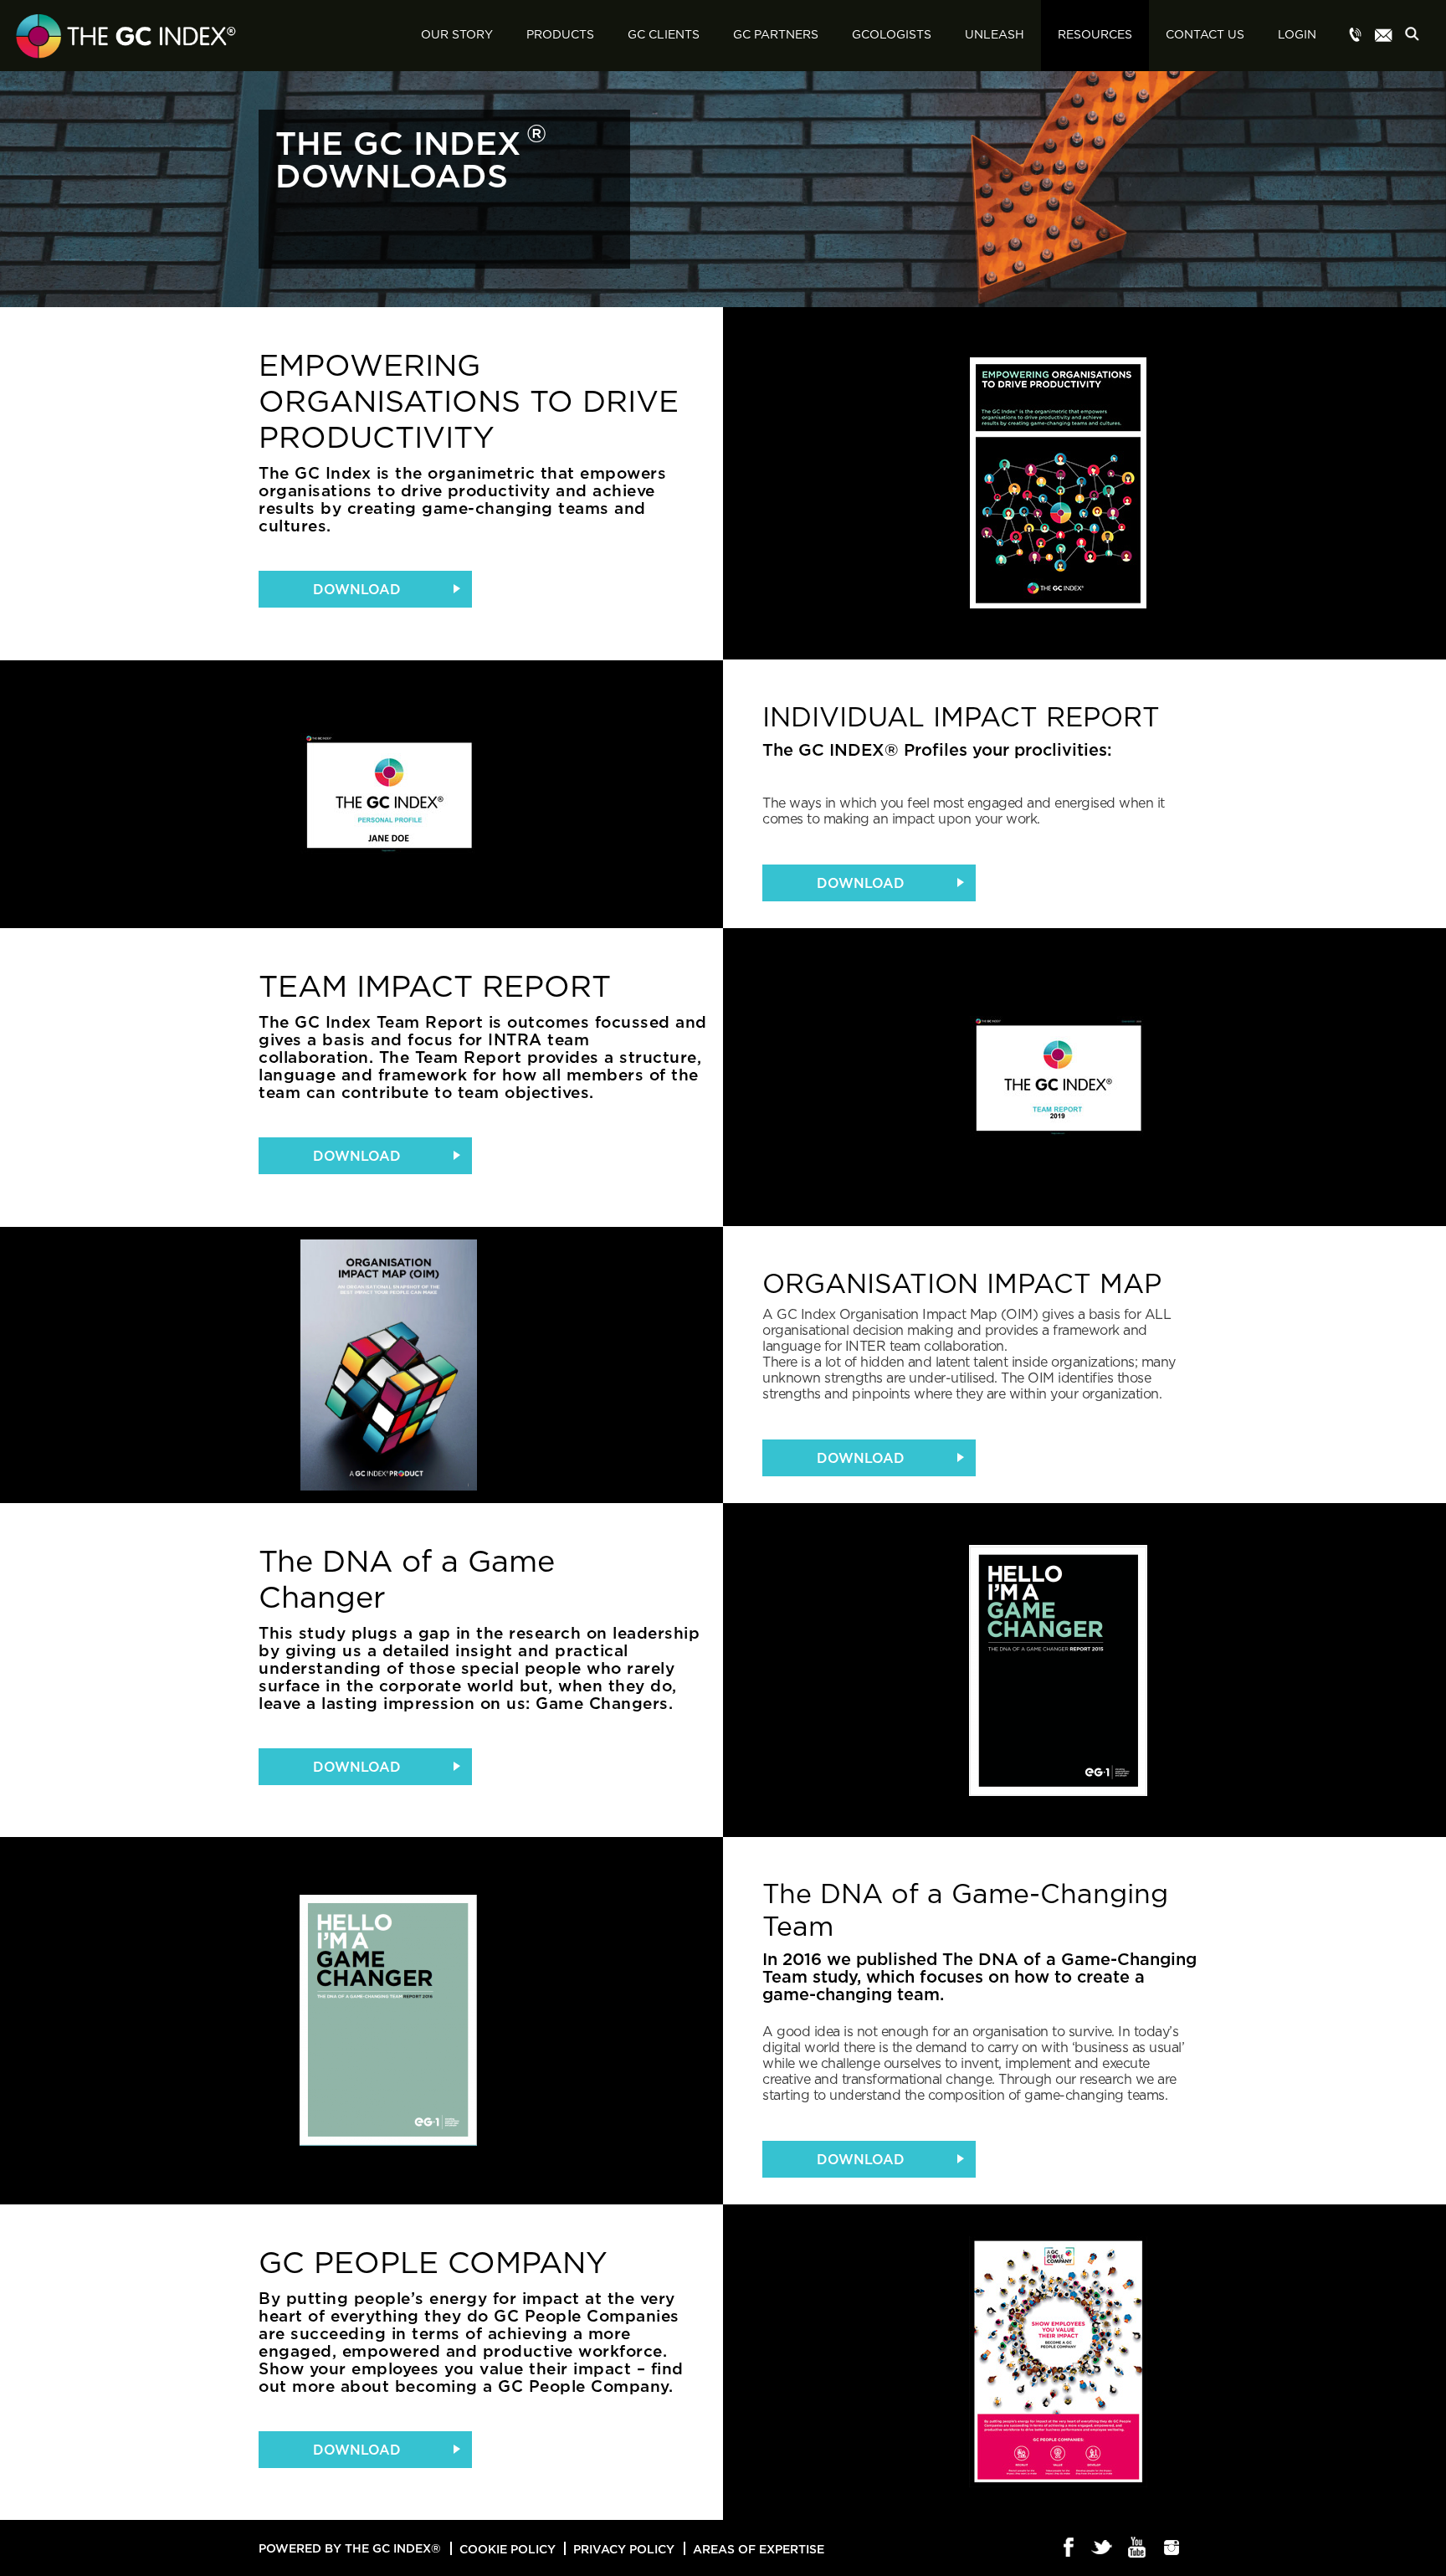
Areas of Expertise (759, 2549)
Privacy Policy (624, 2549)
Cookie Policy (508, 2549)
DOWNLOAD (357, 589)
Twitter (1103, 2548)
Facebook (1069, 2548)
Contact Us (1205, 35)
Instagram (1172, 2548)
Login (1297, 35)
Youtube (1138, 2548)
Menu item (1356, 36)
